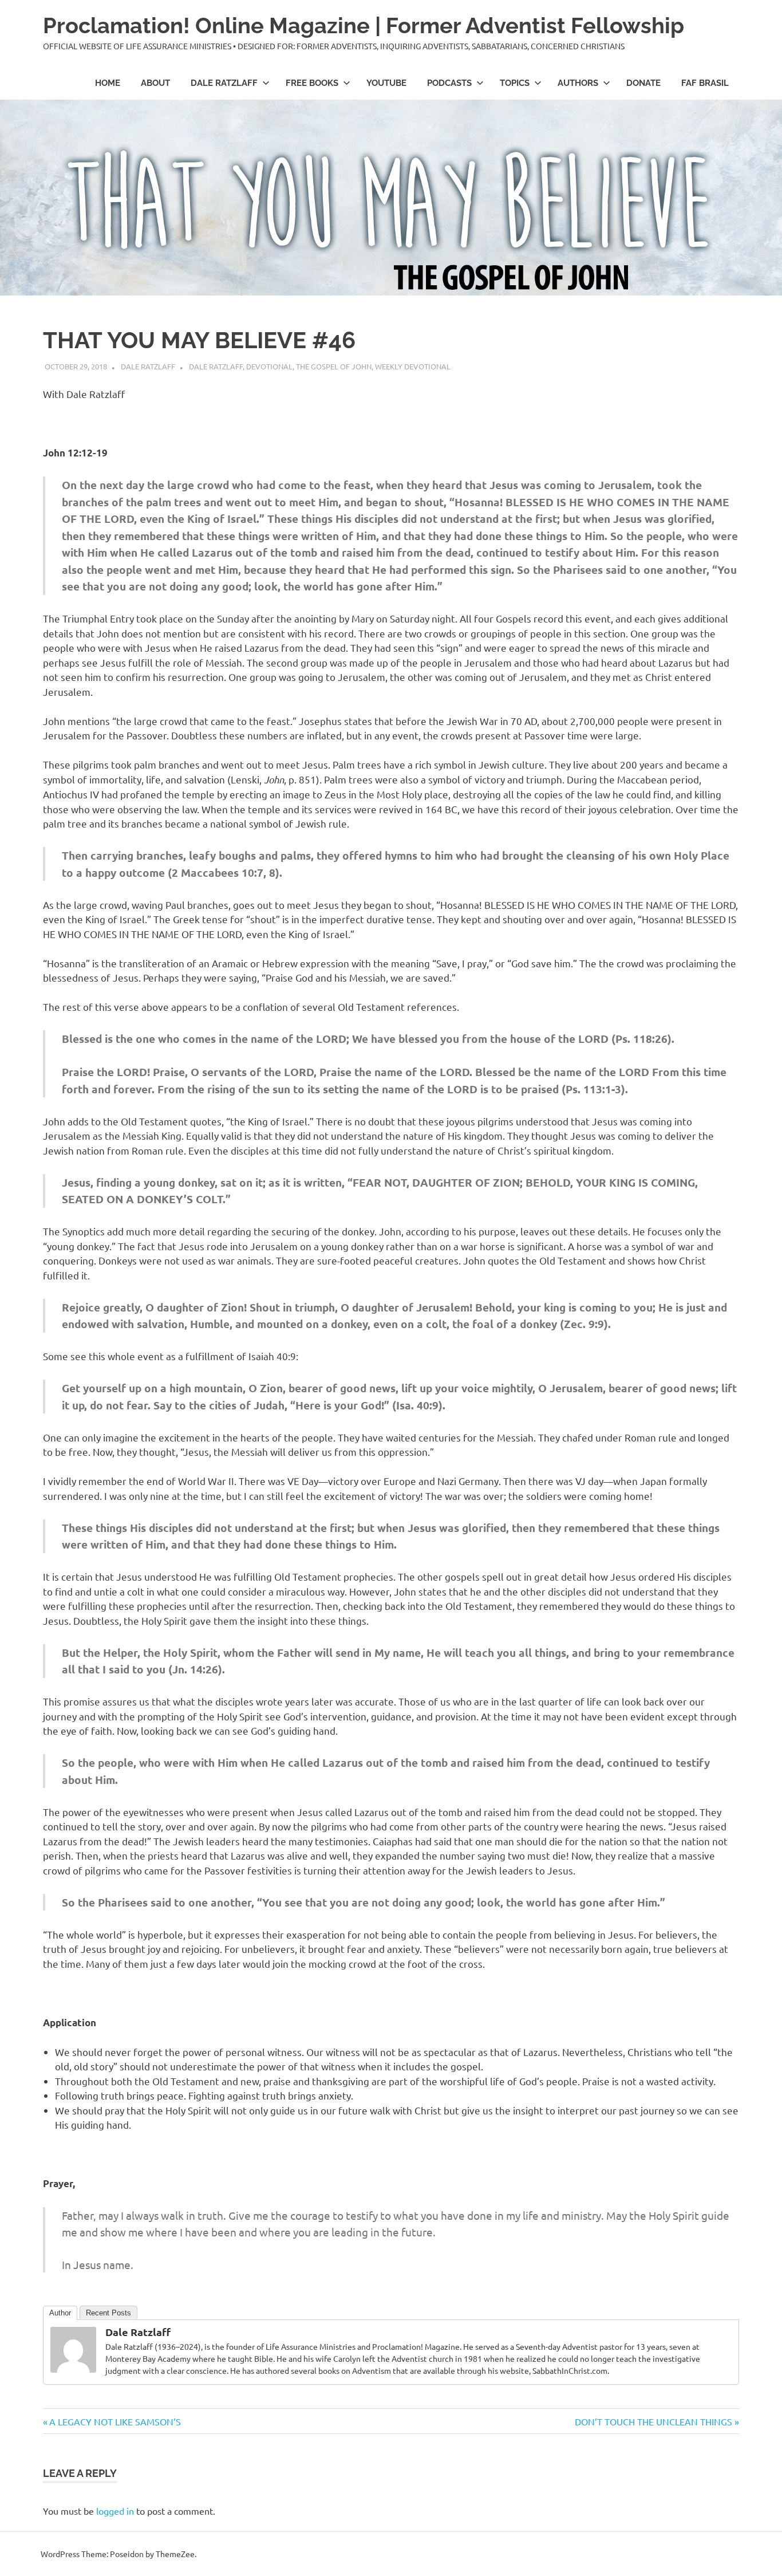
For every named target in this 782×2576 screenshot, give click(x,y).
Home (108, 83)
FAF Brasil (705, 83)
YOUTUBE (386, 83)
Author (60, 2313)
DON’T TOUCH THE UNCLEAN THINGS (653, 2421)
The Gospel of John (334, 366)
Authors (578, 83)
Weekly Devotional (413, 366)
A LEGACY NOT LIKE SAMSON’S (115, 2421)
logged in (115, 2511)
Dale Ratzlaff (224, 83)
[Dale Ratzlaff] (73, 2368)
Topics (515, 83)
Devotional (269, 366)
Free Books (312, 83)
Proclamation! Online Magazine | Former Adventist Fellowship (364, 25)
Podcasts (449, 83)
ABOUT (155, 83)
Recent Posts (108, 2313)
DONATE (643, 83)
